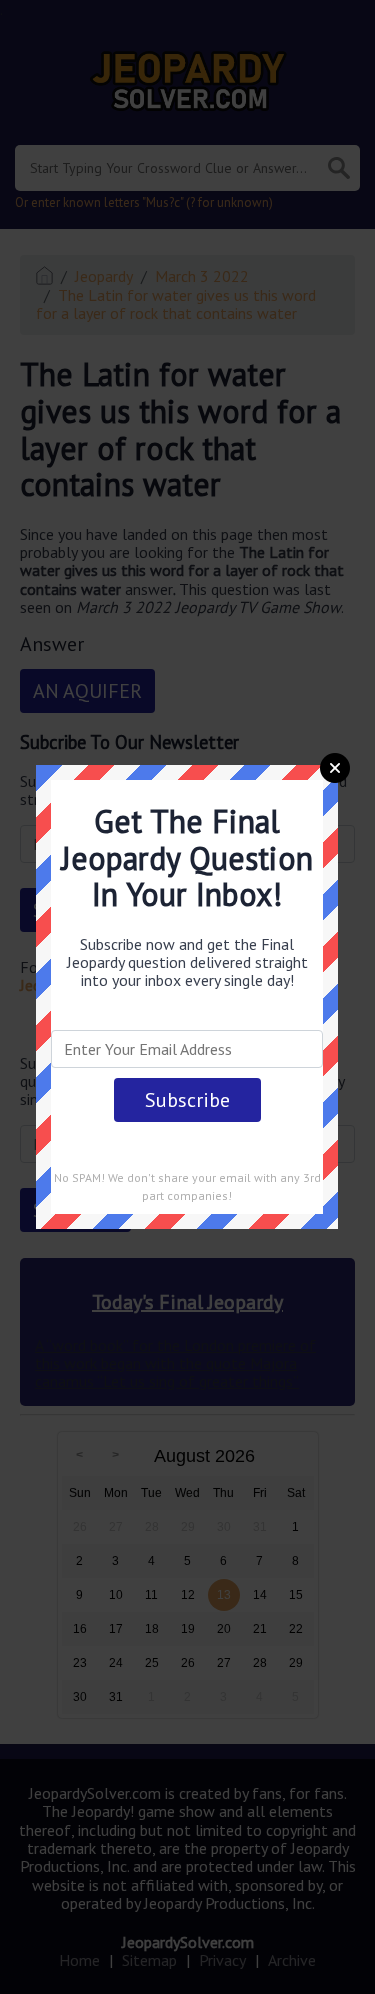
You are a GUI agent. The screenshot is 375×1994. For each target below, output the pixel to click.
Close (335, 768)
